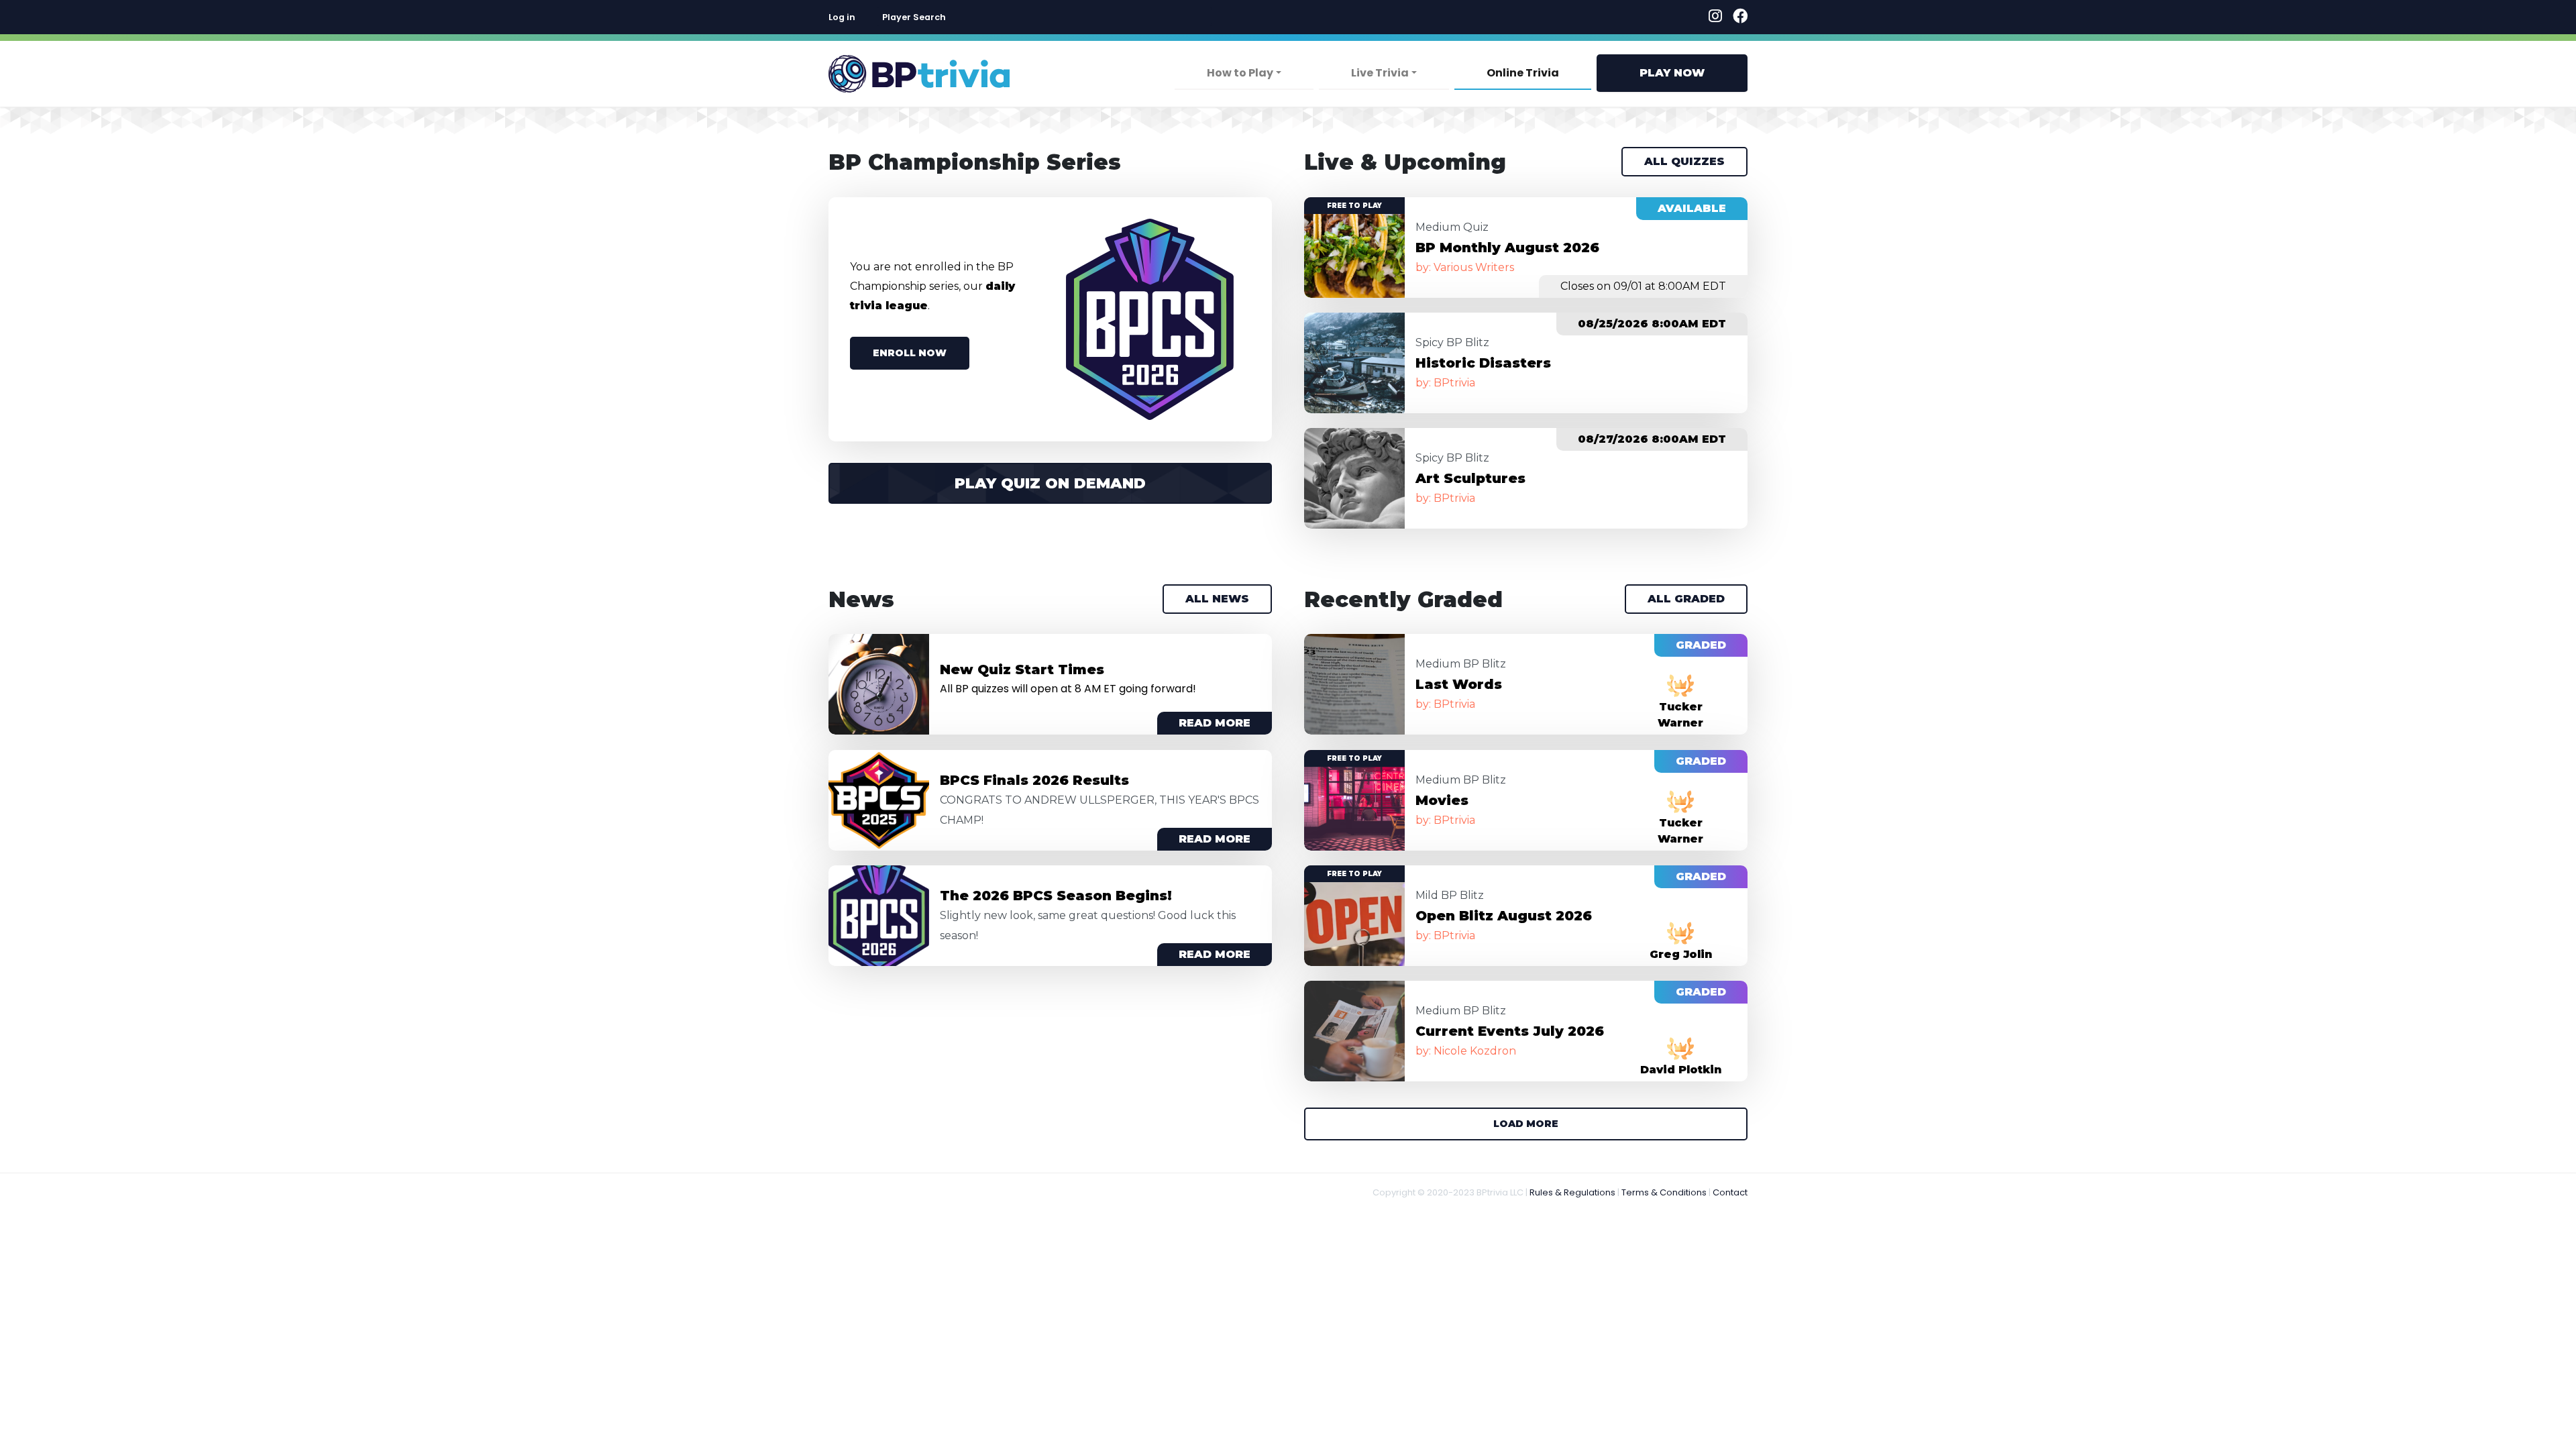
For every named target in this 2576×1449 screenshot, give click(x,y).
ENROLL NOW (910, 353)
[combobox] (1044, 17)
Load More (1526, 1124)
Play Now (1672, 73)
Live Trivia (1380, 73)
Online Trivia (1523, 73)
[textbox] (1044, 17)
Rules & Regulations (1572, 1192)
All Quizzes (1684, 161)
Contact (1730, 1192)
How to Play (1240, 73)
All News (1217, 599)
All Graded (1686, 599)
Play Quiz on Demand (1050, 483)
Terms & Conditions (1664, 1192)
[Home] (919, 74)
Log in (842, 17)
